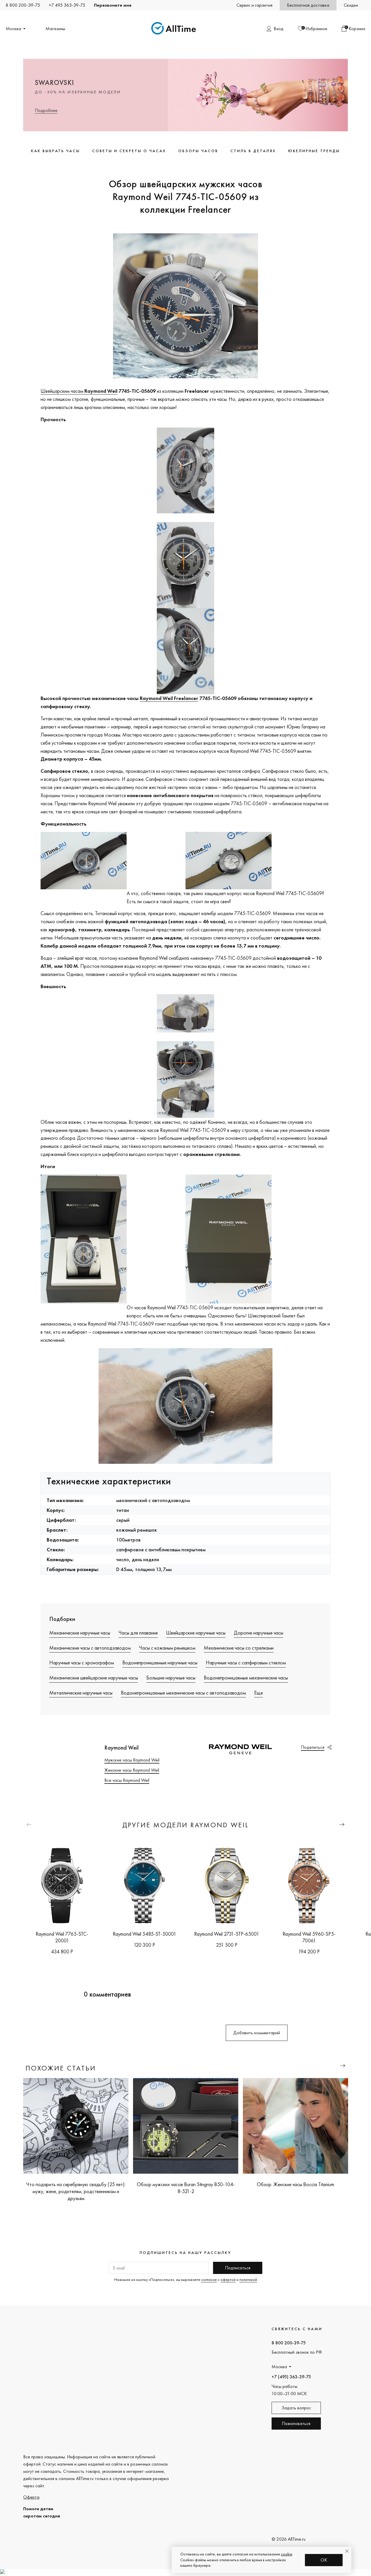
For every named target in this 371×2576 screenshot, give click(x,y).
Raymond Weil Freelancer (169, 698)
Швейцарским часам (79, 391)
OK (324, 2560)
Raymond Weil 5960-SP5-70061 (309, 1937)
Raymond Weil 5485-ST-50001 (144, 1934)
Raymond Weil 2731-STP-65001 (227, 1934)
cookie (287, 2554)
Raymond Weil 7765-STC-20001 (62, 1937)
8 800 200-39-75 (23, 5)
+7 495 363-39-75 (67, 5)
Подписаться (238, 2268)
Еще (259, 1693)
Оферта (31, 2497)
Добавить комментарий (257, 2033)
